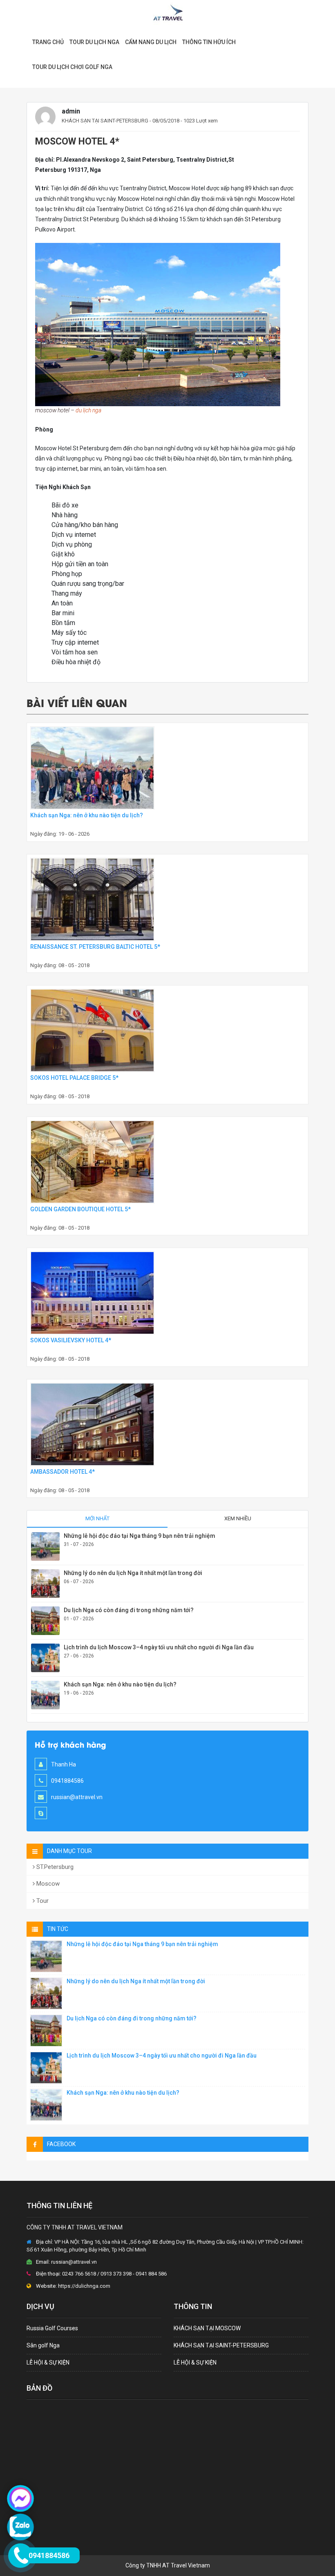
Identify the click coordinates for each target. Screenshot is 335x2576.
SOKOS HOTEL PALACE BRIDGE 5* (74, 1078)
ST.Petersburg (54, 1867)
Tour (42, 1901)
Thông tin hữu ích (209, 42)
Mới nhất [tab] (97, 1518)
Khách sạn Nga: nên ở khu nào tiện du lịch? (87, 815)
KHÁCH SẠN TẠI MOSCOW (207, 2328)
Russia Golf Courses (52, 2328)
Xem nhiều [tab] (238, 1518)
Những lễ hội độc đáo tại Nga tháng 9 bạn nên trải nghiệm (140, 1536)
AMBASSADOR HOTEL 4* (63, 1472)
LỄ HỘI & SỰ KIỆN (48, 2362)
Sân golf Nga (43, 2345)
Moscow (47, 1884)
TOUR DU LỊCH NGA (94, 42)
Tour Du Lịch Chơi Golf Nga (72, 67)
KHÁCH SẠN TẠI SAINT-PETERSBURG (105, 121)
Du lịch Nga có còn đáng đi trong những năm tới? (129, 1610)
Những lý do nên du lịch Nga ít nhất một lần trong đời (133, 1573)
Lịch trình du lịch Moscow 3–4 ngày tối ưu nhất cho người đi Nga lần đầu (159, 1647)
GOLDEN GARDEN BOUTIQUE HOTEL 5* (80, 1209)
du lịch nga (88, 410)
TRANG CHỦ (48, 42)
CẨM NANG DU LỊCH (151, 42)
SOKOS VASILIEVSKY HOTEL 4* (71, 1340)
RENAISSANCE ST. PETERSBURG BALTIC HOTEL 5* (95, 947)
